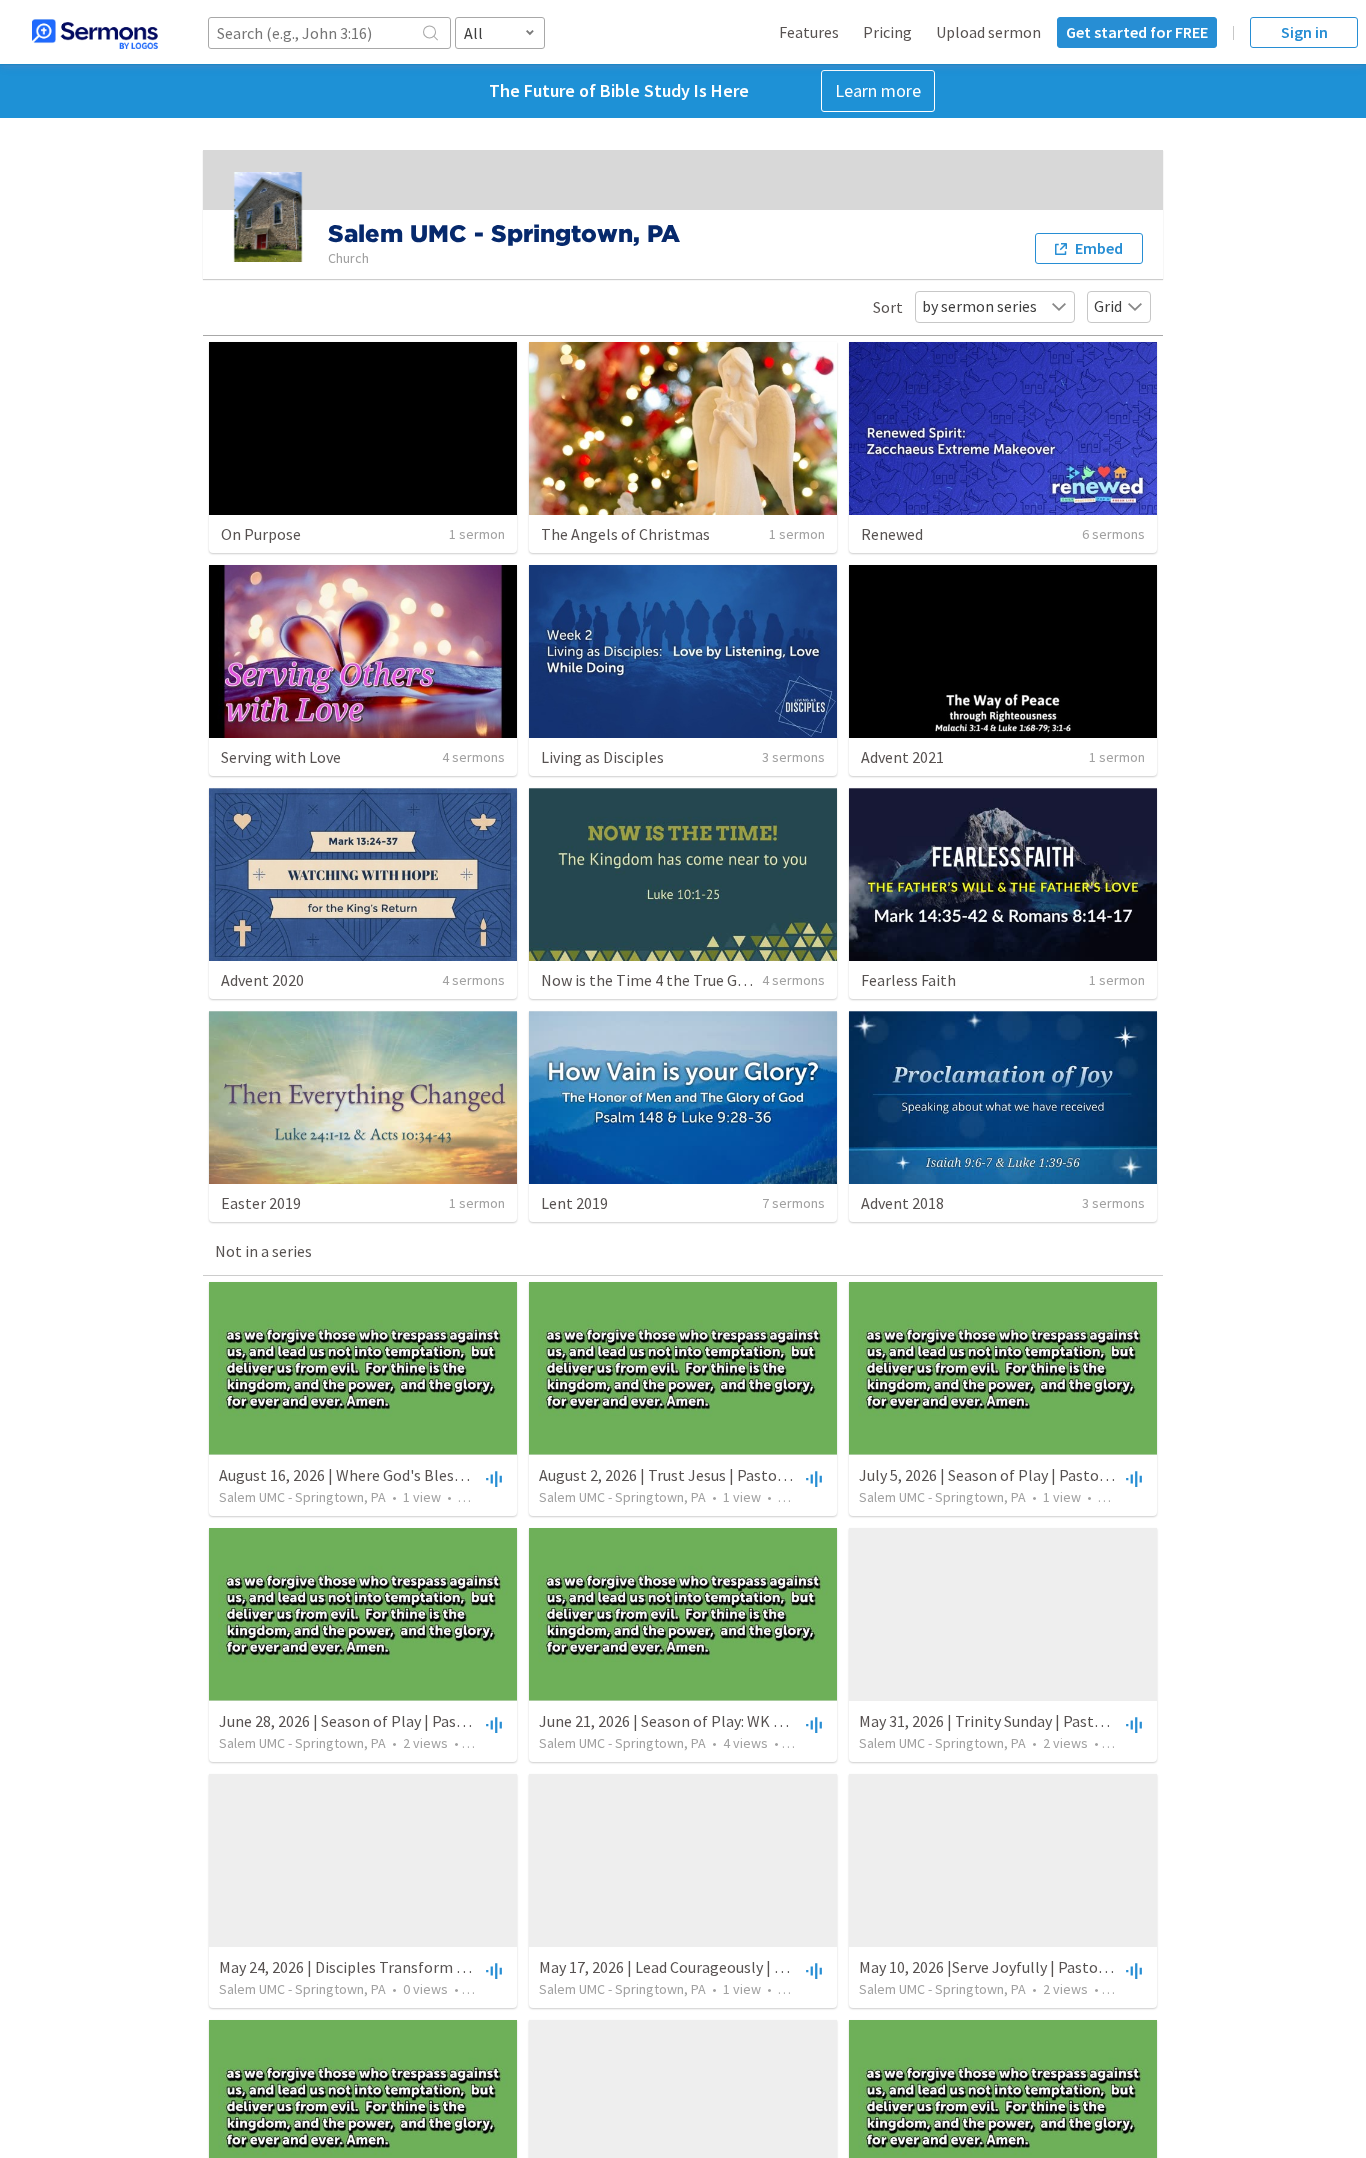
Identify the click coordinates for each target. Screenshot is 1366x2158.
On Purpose (261, 534)
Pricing (887, 32)
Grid (1108, 306)
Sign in (1304, 32)
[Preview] (492, 1478)
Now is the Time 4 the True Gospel (658, 980)
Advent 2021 (902, 757)
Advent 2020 (262, 980)
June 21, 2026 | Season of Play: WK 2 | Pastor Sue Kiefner (729, 1721)
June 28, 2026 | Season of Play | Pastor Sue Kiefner (389, 1721)
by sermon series (979, 306)
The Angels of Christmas (625, 534)
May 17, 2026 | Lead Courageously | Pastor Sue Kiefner (720, 1967)
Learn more (878, 90)
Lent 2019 (574, 1203)
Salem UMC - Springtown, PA (302, 1497)
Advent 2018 (902, 1203)
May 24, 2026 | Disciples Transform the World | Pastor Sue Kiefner (440, 1967)
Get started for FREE (1137, 32)
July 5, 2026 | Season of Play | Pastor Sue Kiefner (1022, 1475)
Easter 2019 (261, 1203)
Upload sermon (988, 32)
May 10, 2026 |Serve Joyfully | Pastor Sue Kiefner (1022, 1967)
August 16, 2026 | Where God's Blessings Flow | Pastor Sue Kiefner (441, 1475)
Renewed (892, 534)
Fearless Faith (908, 980)
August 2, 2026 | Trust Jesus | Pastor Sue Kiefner (701, 1475)
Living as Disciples (602, 757)
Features (809, 32)
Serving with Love (281, 757)
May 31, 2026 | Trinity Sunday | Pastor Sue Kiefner (1024, 1721)
